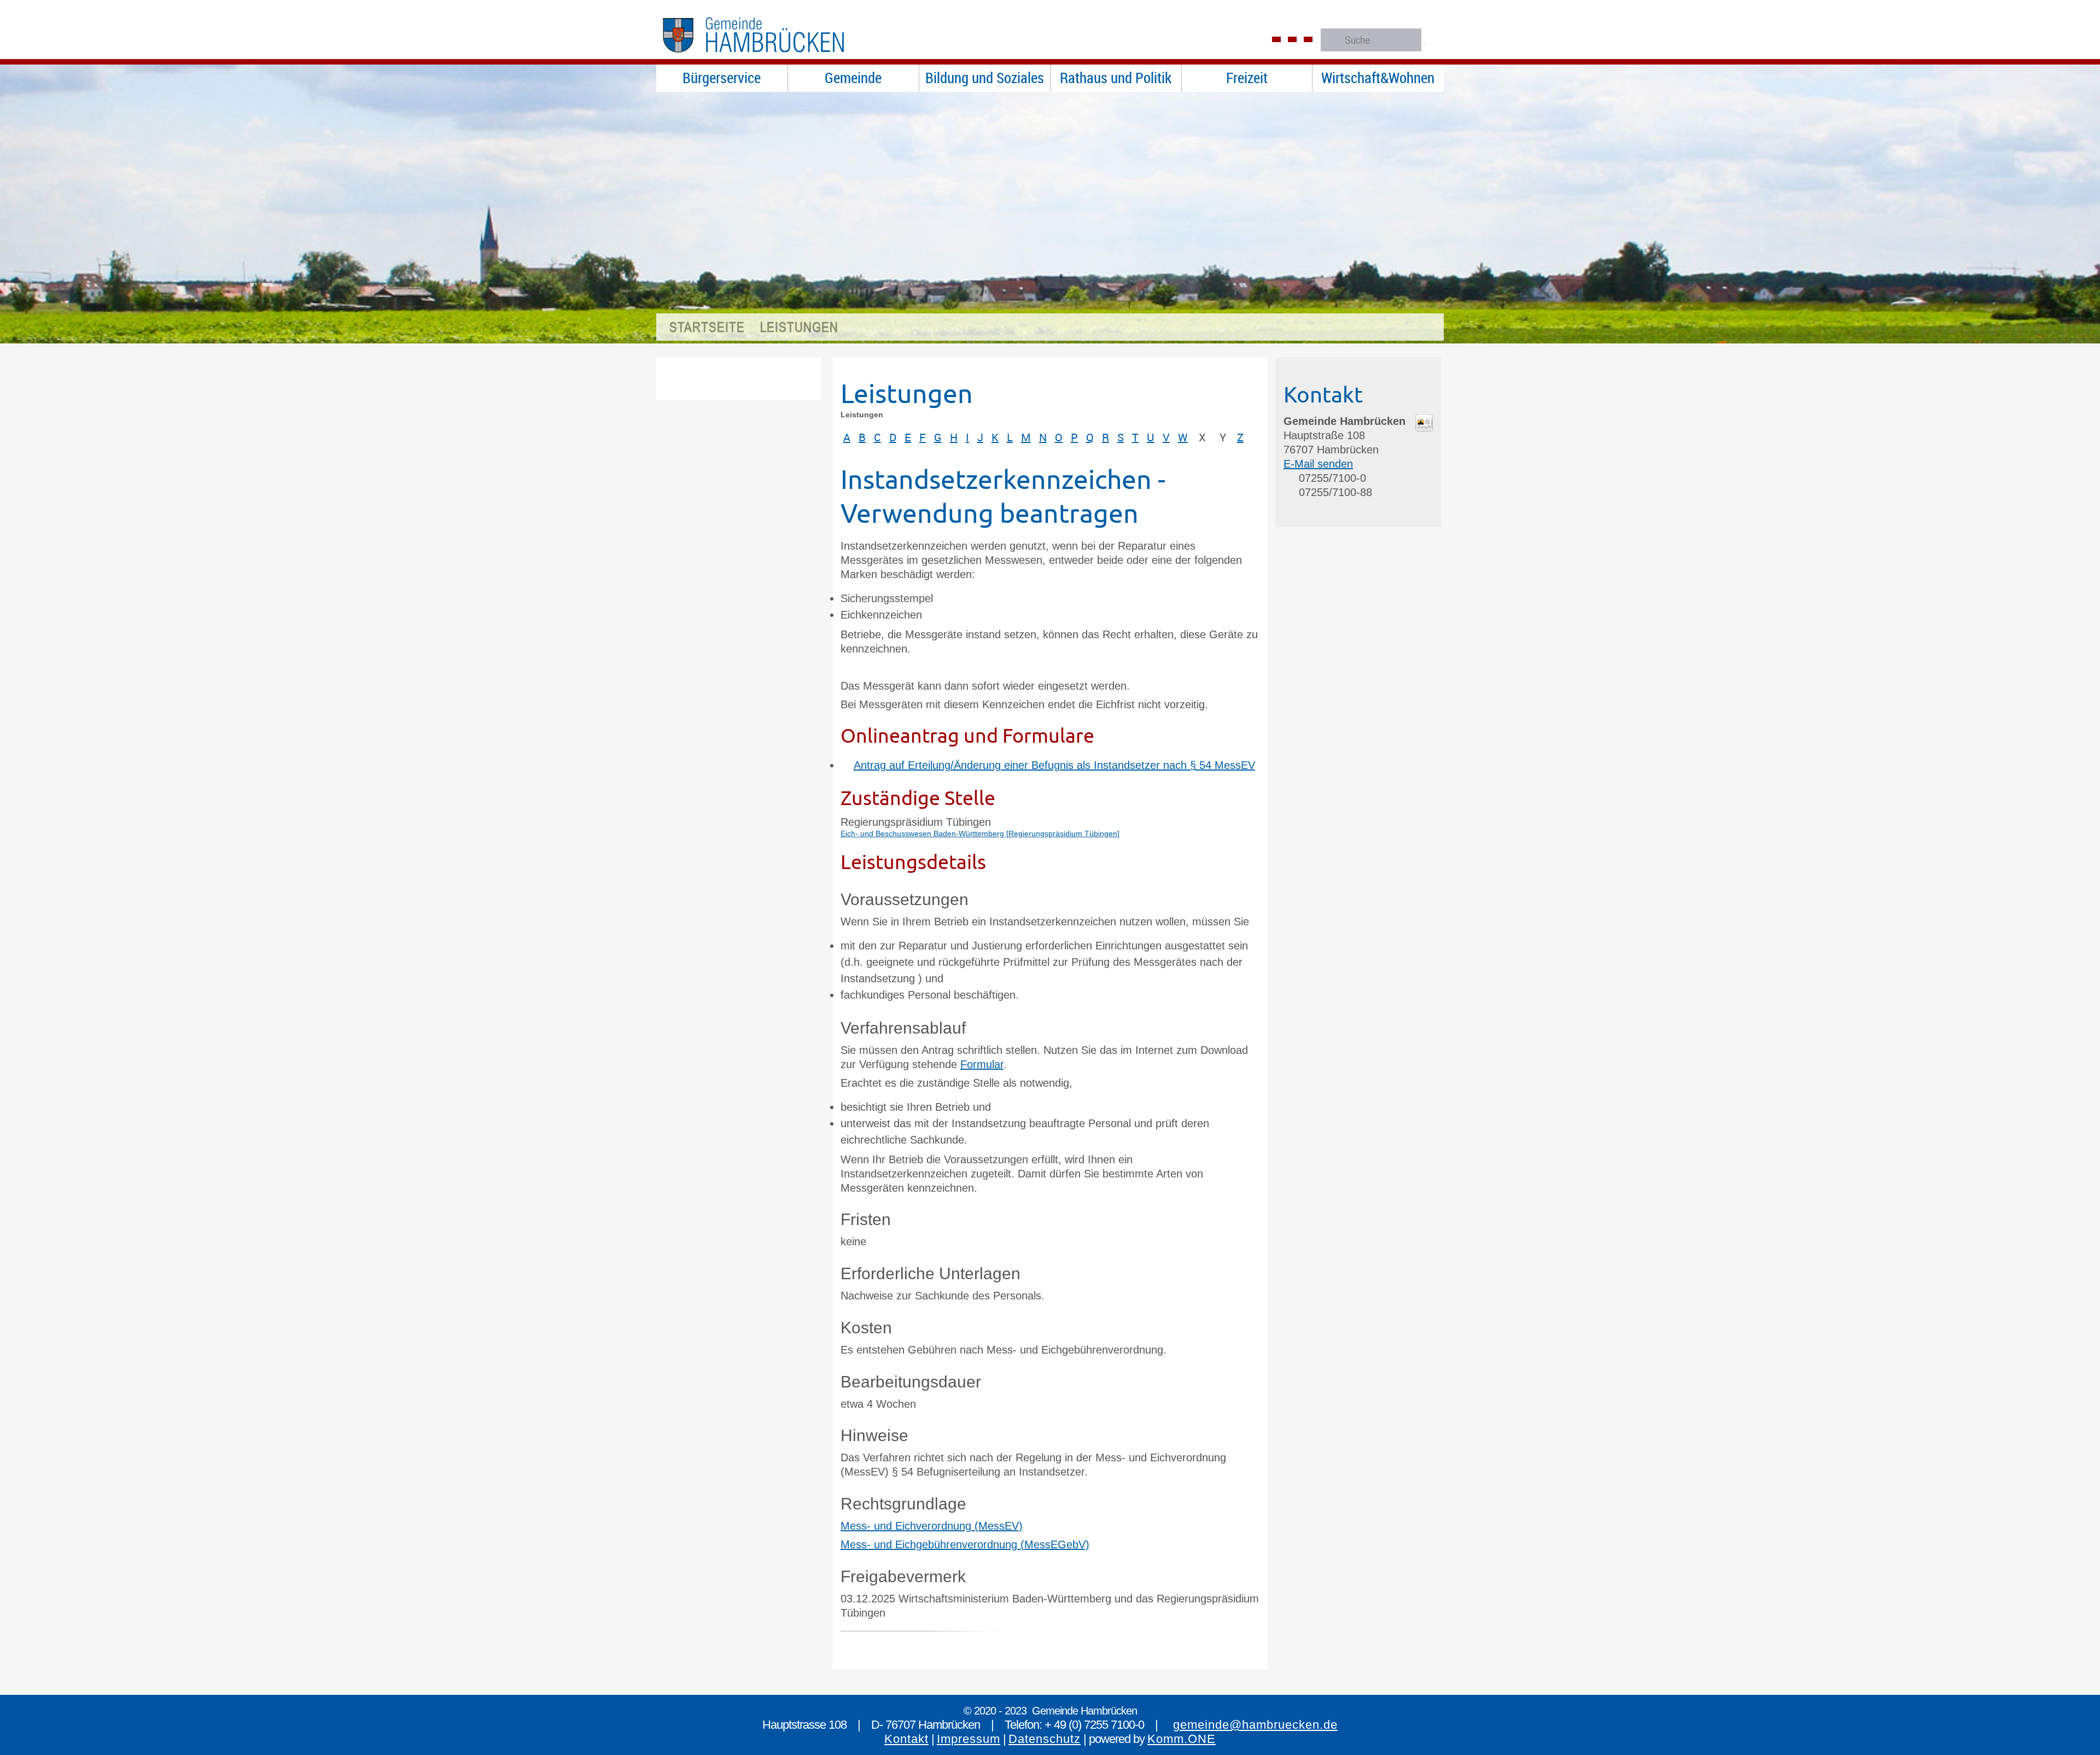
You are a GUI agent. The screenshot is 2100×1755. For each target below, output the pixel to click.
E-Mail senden (1318, 464)
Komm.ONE (1182, 1739)
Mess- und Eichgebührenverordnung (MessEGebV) (965, 1544)
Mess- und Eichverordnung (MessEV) (932, 1526)
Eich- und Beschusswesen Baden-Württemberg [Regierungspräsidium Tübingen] (980, 833)
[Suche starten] (1425, 44)
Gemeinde (853, 78)
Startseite (707, 327)
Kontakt (906, 1739)
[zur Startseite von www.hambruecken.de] (776, 57)
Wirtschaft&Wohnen (1378, 78)
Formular (982, 1064)
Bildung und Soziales (985, 78)
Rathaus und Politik (1116, 78)
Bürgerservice (722, 78)
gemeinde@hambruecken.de (1255, 1725)
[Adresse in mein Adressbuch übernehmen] (1424, 428)
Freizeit (1247, 78)
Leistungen (799, 327)
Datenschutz (1045, 1739)
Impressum (969, 1739)
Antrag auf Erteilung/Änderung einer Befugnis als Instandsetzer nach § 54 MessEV (1054, 765)
